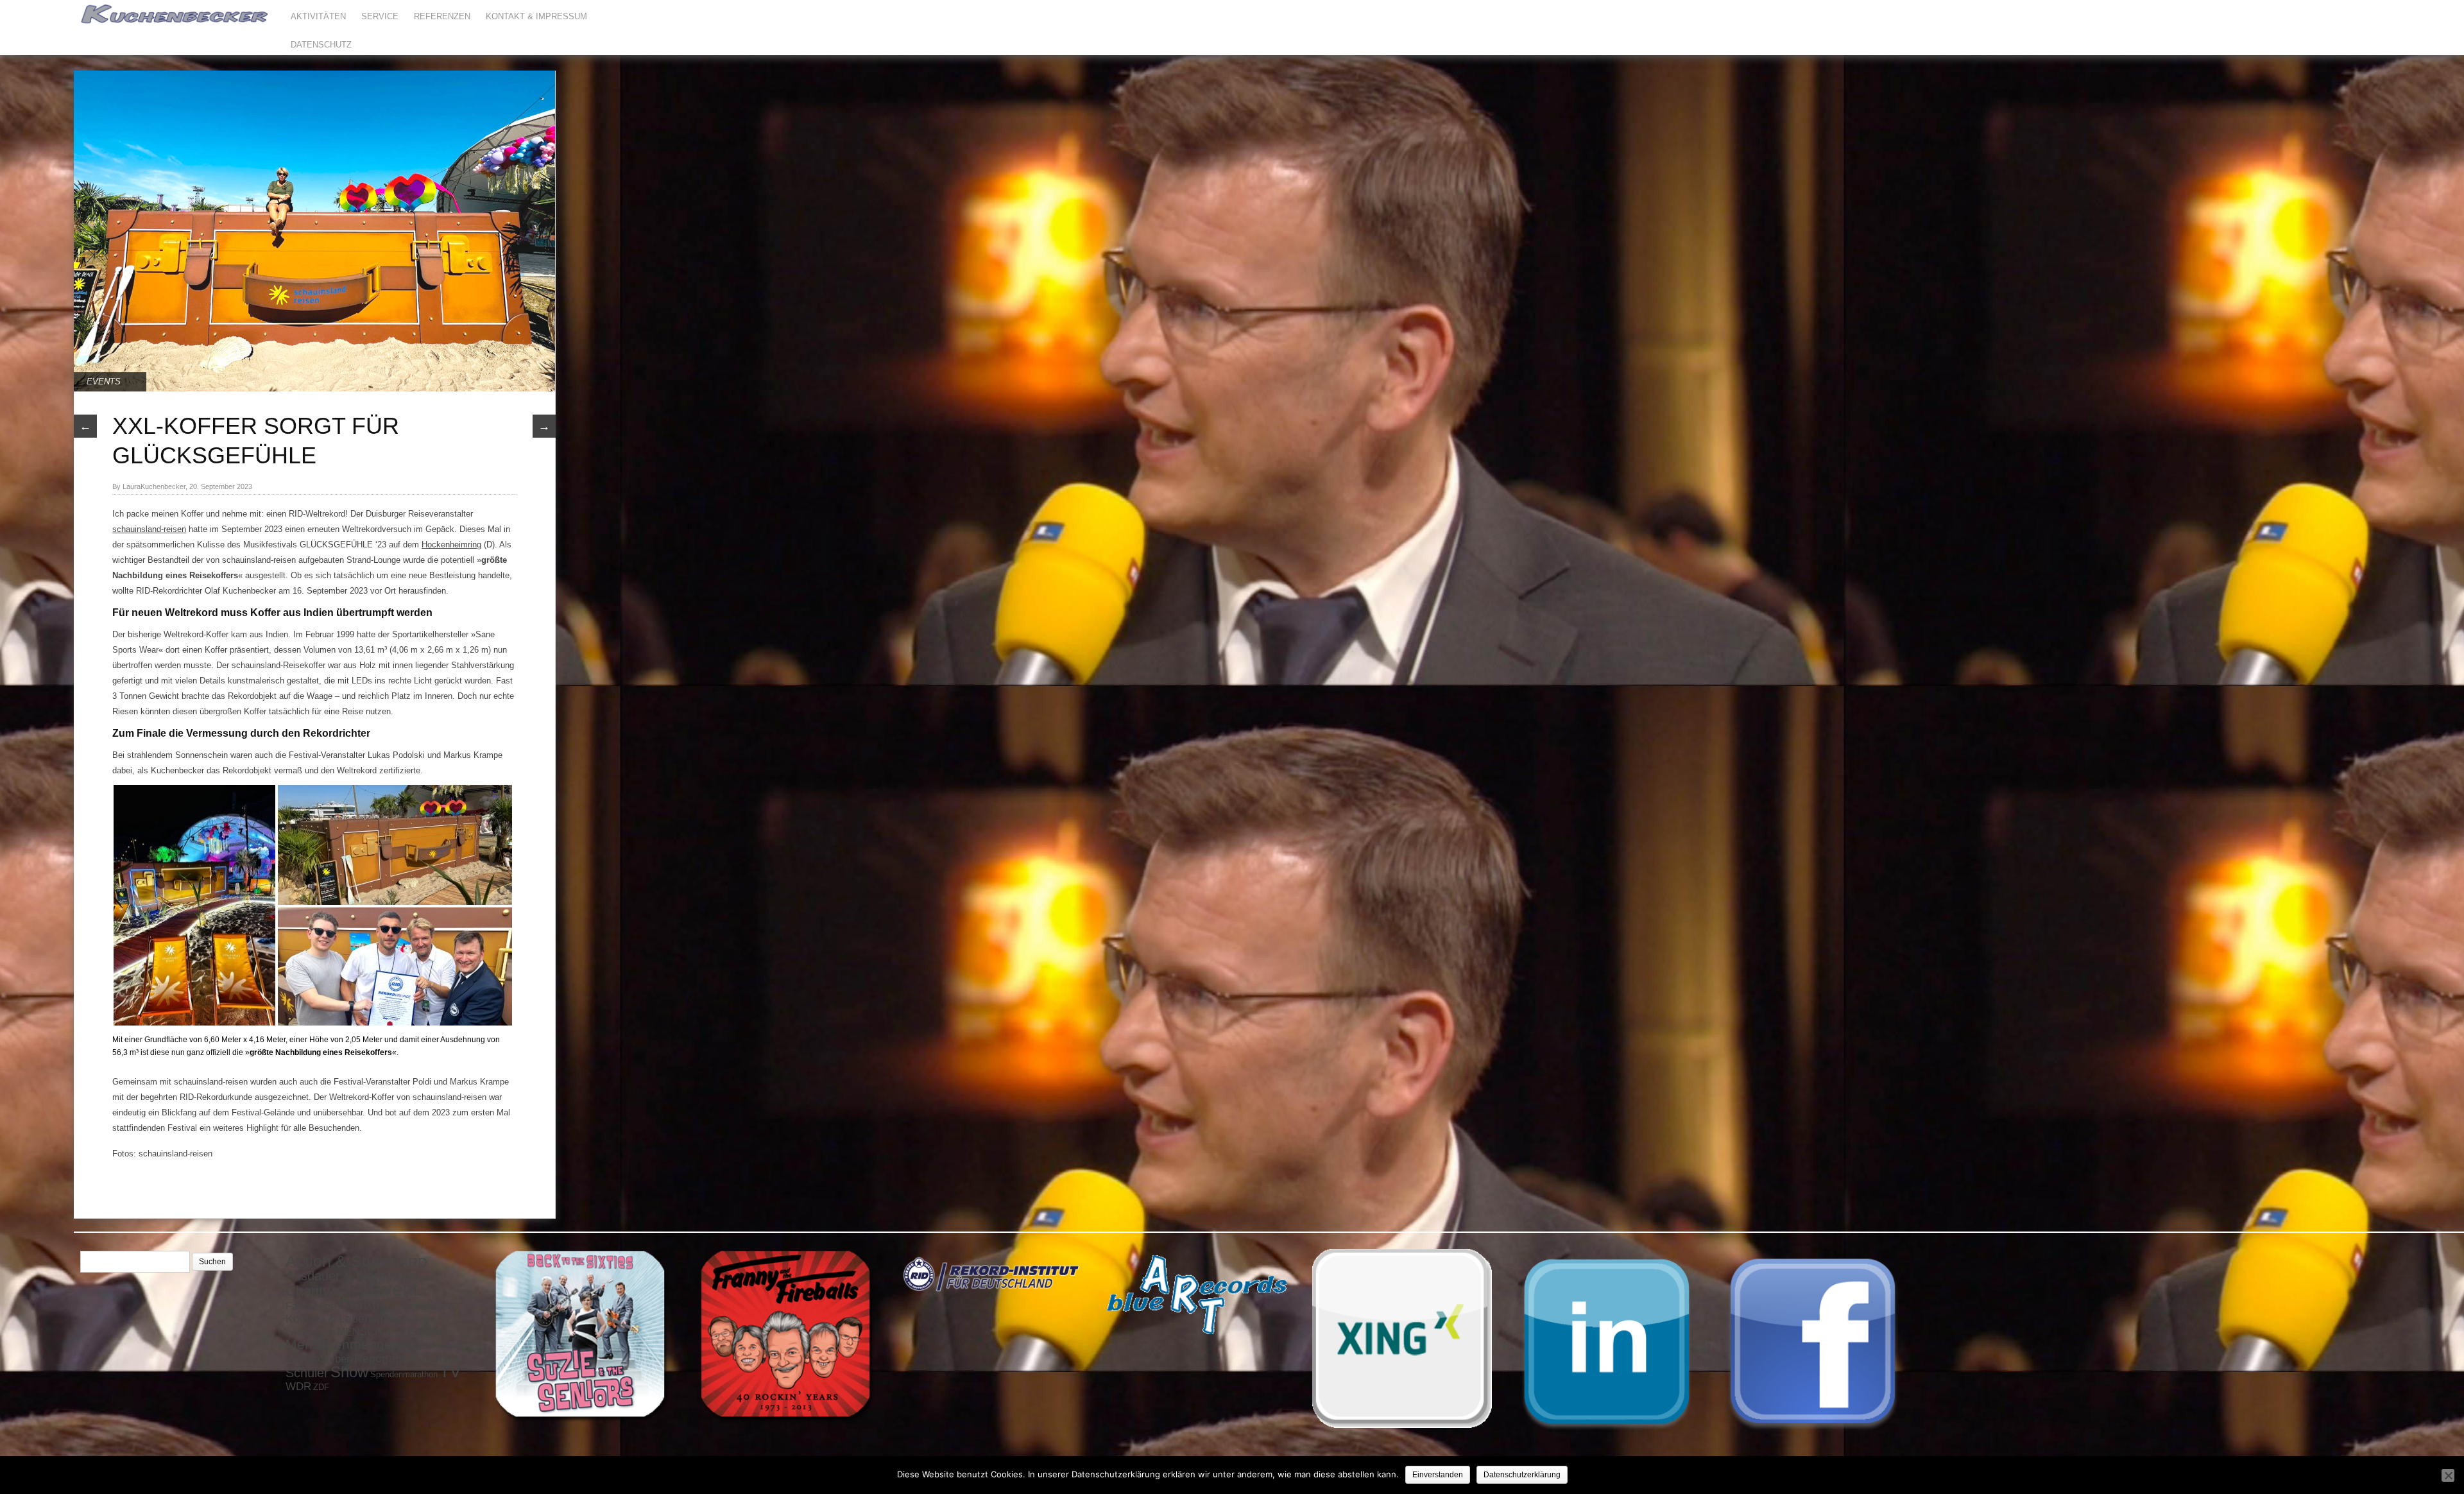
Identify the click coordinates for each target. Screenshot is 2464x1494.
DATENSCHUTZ (321, 45)
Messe (414, 1346)
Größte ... (369, 1305)
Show (349, 1372)
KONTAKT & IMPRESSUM (536, 16)
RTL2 (447, 1359)
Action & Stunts (341, 1261)
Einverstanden (1438, 1475)
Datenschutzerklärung (1522, 1475)
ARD (413, 1262)
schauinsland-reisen (149, 529)
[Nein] (2448, 1475)
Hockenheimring (451, 545)
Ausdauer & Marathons (351, 1276)
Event (394, 1289)
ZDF (321, 1387)
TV (450, 1371)
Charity (308, 1291)
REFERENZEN (442, 16)
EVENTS (104, 382)
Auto (426, 1278)
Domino (350, 1292)
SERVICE (380, 16)
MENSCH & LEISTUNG (392, 1332)
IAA (407, 1307)
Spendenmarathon (404, 1374)
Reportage (381, 1359)
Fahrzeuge (311, 1306)
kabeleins (434, 1307)
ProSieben (328, 1359)
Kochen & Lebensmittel (345, 1319)
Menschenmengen (343, 1344)
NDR (293, 1360)
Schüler (307, 1373)
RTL (422, 1358)
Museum (445, 1346)
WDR (298, 1386)
